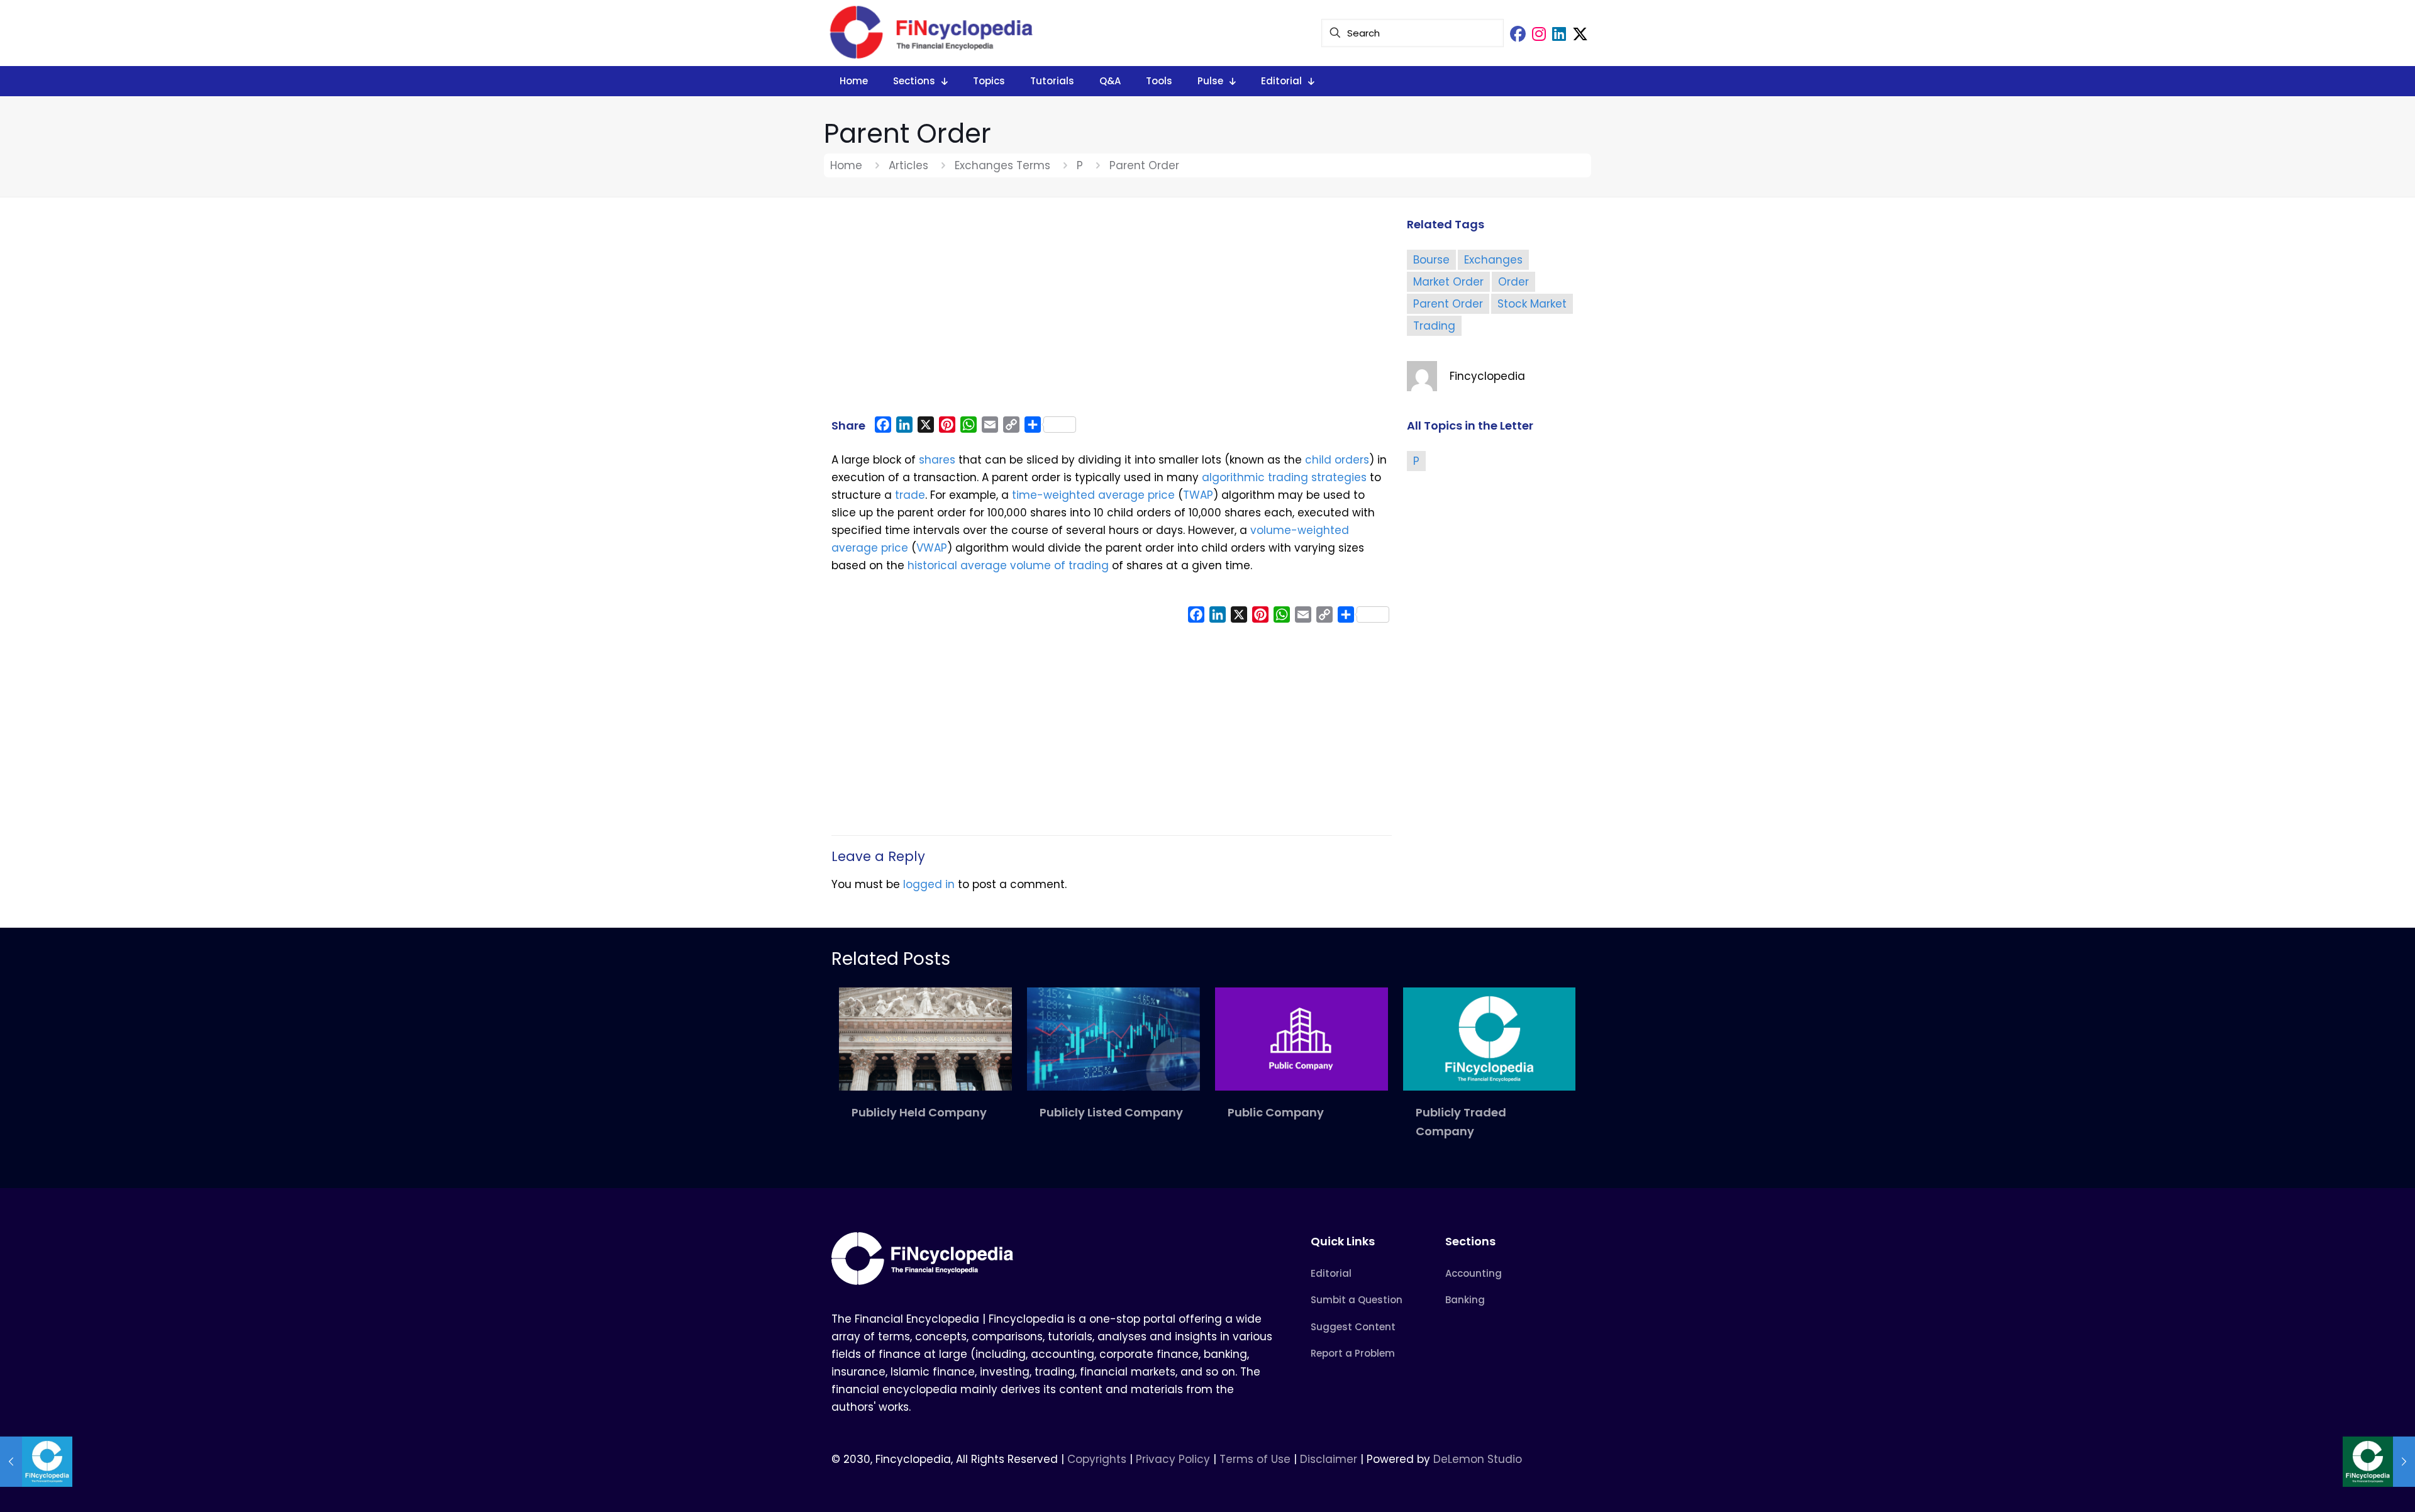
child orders (1337, 460)
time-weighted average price (1093, 495)
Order (1513, 282)
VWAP (932, 548)
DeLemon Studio (1478, 1459)
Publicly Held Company (919, 1112)
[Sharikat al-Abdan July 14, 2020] (2379, 1462)
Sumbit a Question (1357, 1300)
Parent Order (1448, 304)
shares (937, 460)
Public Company (1276, 1112)
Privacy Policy (1173, 1459)
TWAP (1198, 495)
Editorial (1331, 1273)
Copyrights (1098, 1459)
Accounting (1474, 1273)
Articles (908, 165)
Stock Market (1532, 304)
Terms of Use (1255, 1459)
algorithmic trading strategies (1284, 477)
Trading (1434, 326)
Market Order (1448, 282)
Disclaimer (1329, 1459)
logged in (929, 884)
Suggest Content (1353, 1327)
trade (910, 495)
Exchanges (1493, 260)
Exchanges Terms (1002, 165)
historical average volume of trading (1008, 565)
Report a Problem (1353, 1353)
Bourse (1431, 260)
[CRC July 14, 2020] (36, 1462)
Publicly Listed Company (1111, 1112)
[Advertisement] (1112, 313)
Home (846, 165)
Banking (1465, 1300)
